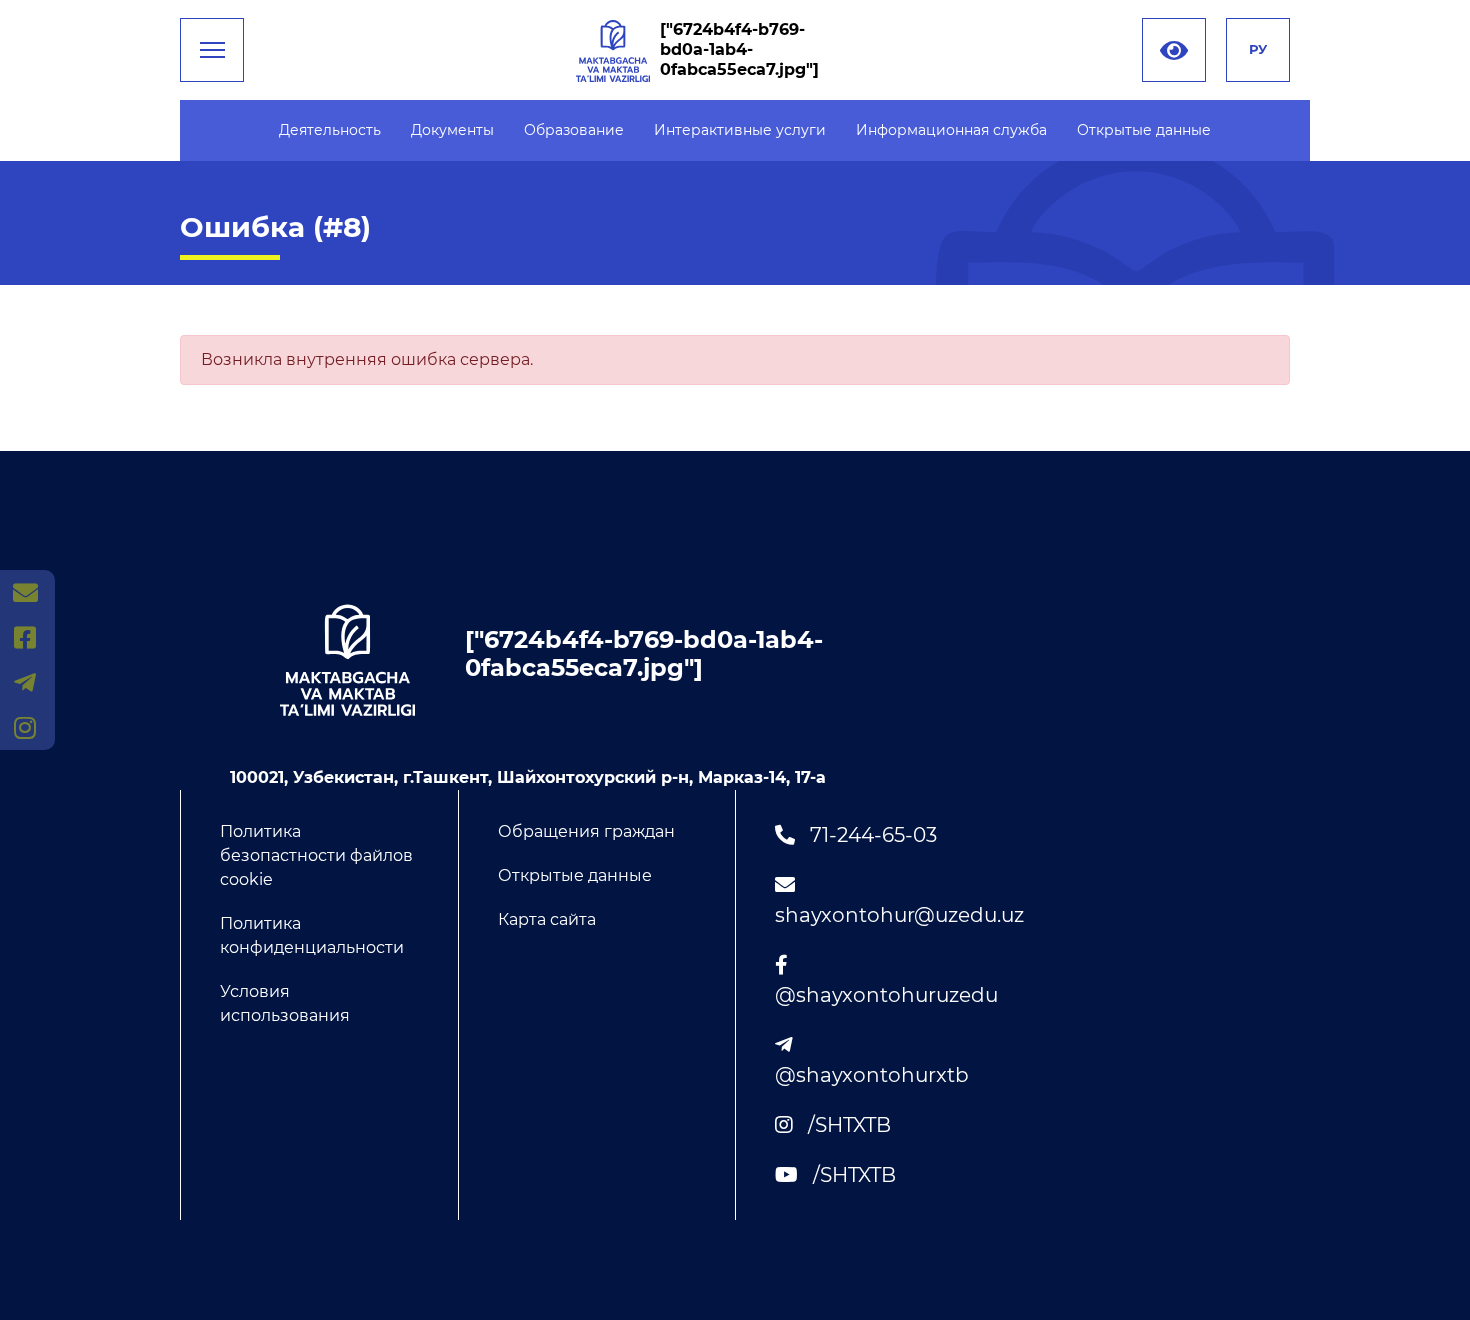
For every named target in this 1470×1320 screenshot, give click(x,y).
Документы (452, 130)
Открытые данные (1144, 130)
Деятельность (330, 130)
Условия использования (285, 1003)
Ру (1258, 49)
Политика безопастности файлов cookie (316, 855)
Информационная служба (951, 130)
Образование (574, 130)
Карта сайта (547, 919)
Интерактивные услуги (740, 130)
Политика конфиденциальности (312, 935)
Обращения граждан (586, 831)
